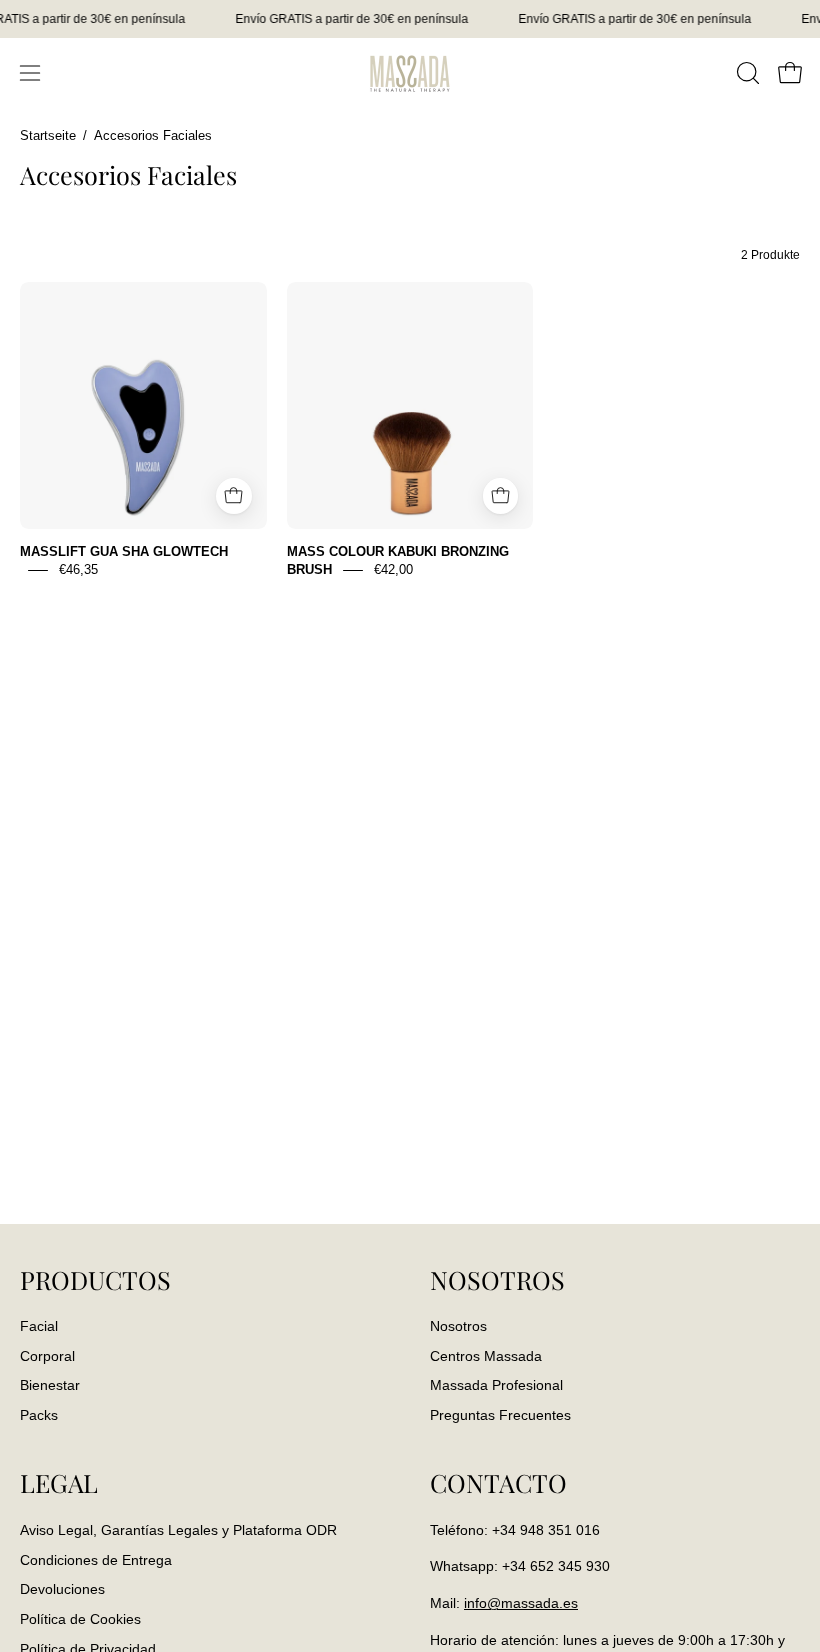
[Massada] (410, 72)
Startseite (48, 136)
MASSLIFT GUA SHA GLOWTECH (124, 551)
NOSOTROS (497, 1280)
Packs (39, 1416)
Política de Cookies (80, 1619)
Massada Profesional (496, 1386)
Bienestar (50, 1386)
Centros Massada (486, 1356)
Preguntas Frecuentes (500, 1416)
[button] (746, 73)
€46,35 (78, 569)
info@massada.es (521, 1603)
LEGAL (59, 1483)
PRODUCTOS (95, 1280)
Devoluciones (62, 1589)
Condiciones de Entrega (96, 1559)
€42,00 (393, 569)
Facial (39, 1326)
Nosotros (458, 1326)
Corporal (47, 1356)
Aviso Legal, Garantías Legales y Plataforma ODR (178, 1530)
